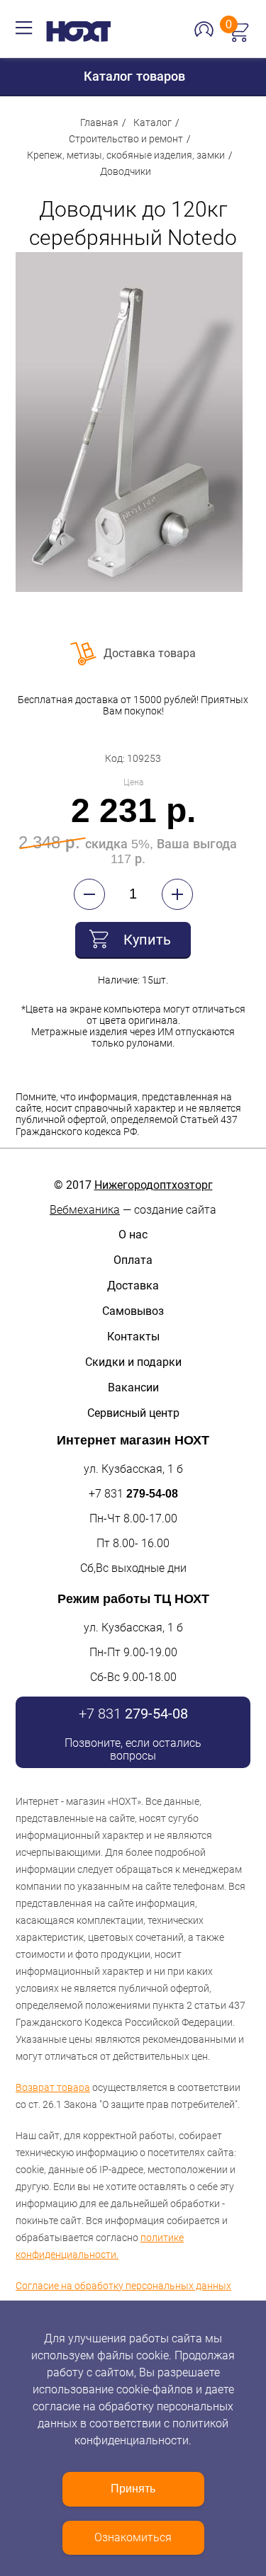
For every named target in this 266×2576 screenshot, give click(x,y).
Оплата (133, 1260)
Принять (133, 2489)
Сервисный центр (133, 1413)
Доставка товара (150, 653)
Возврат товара (53, 2087)
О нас (133, 1235)
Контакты (133, 1337)
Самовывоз (133, 1311)
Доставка (133, 1286)
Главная (99, 122)
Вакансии (133, 1387)
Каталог (153, 122)
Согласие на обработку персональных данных (123, 2286)
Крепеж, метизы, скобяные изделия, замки (126, 155)
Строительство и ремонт (126, 139)
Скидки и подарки (133, 1362)
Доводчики (126, 171)
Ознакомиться (133, 2537)
